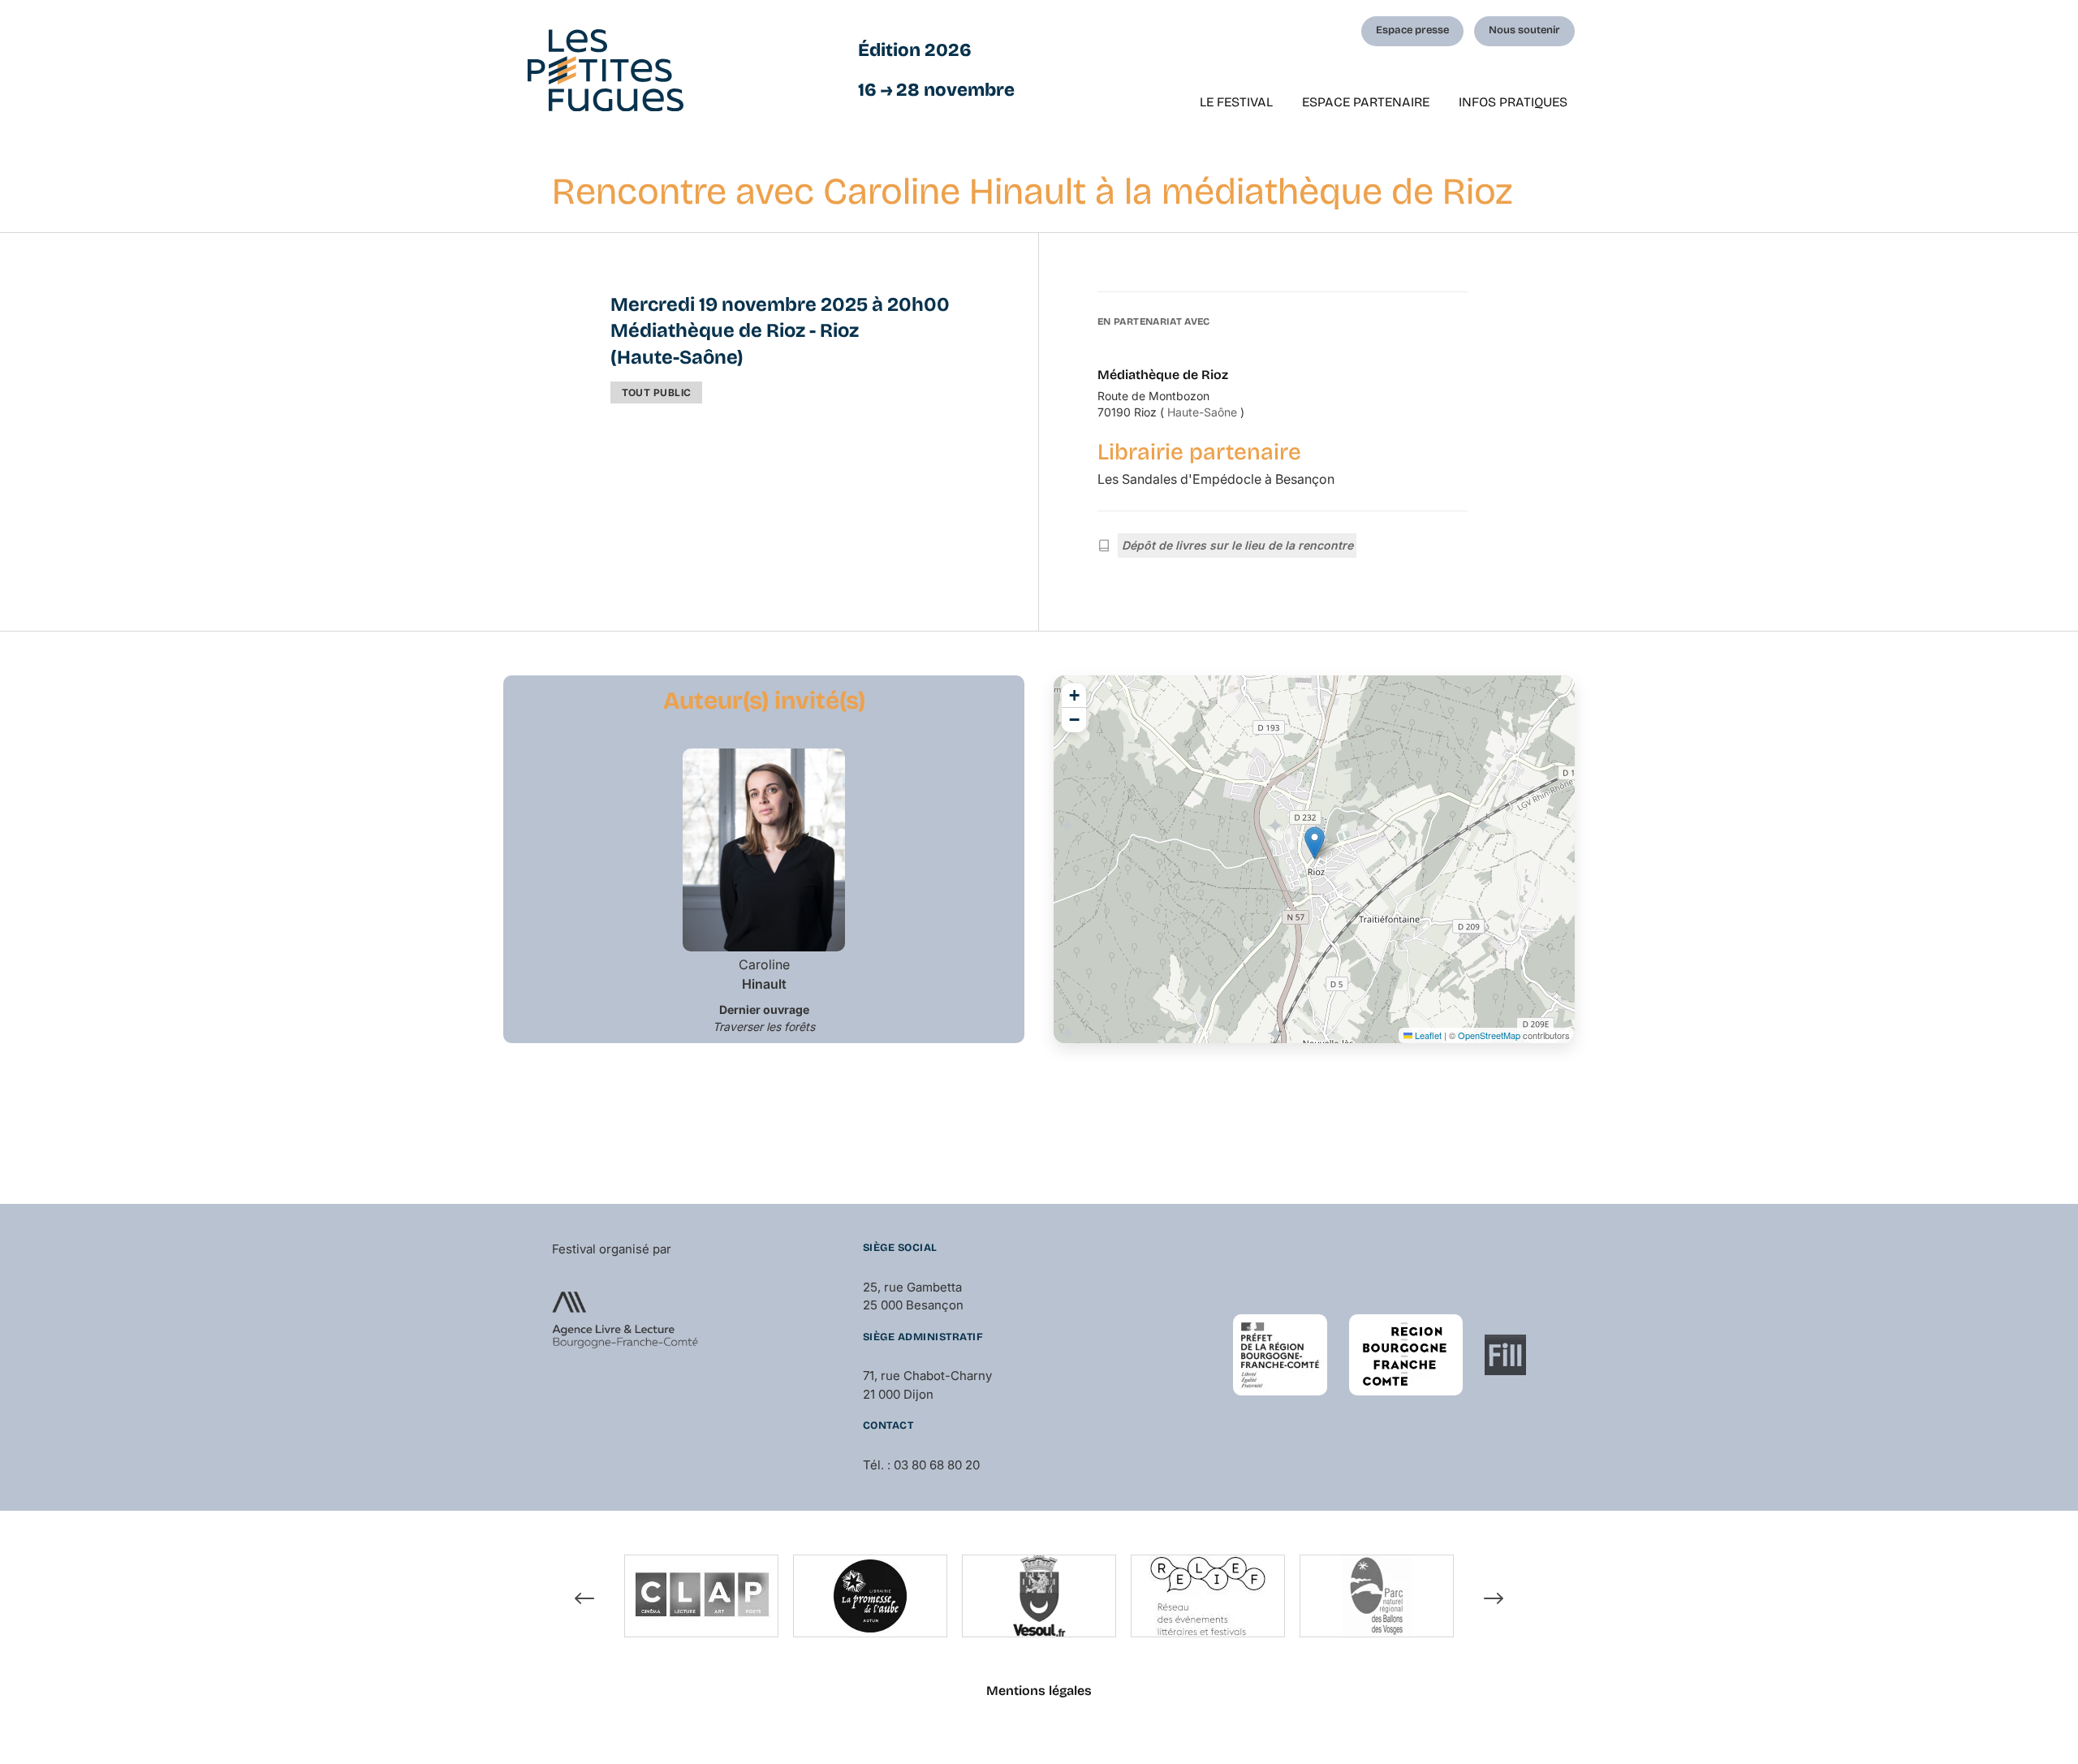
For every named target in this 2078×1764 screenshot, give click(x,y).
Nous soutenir (1524, 30)
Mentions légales (1039, 1691)
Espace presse (1412, 30)
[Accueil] (606, 70)
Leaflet (1427, 1035)
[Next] (1494, 1598)
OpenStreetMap (1489, 1035)
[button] (1315, 843)
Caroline (764, 974)
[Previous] (584, 1598)
